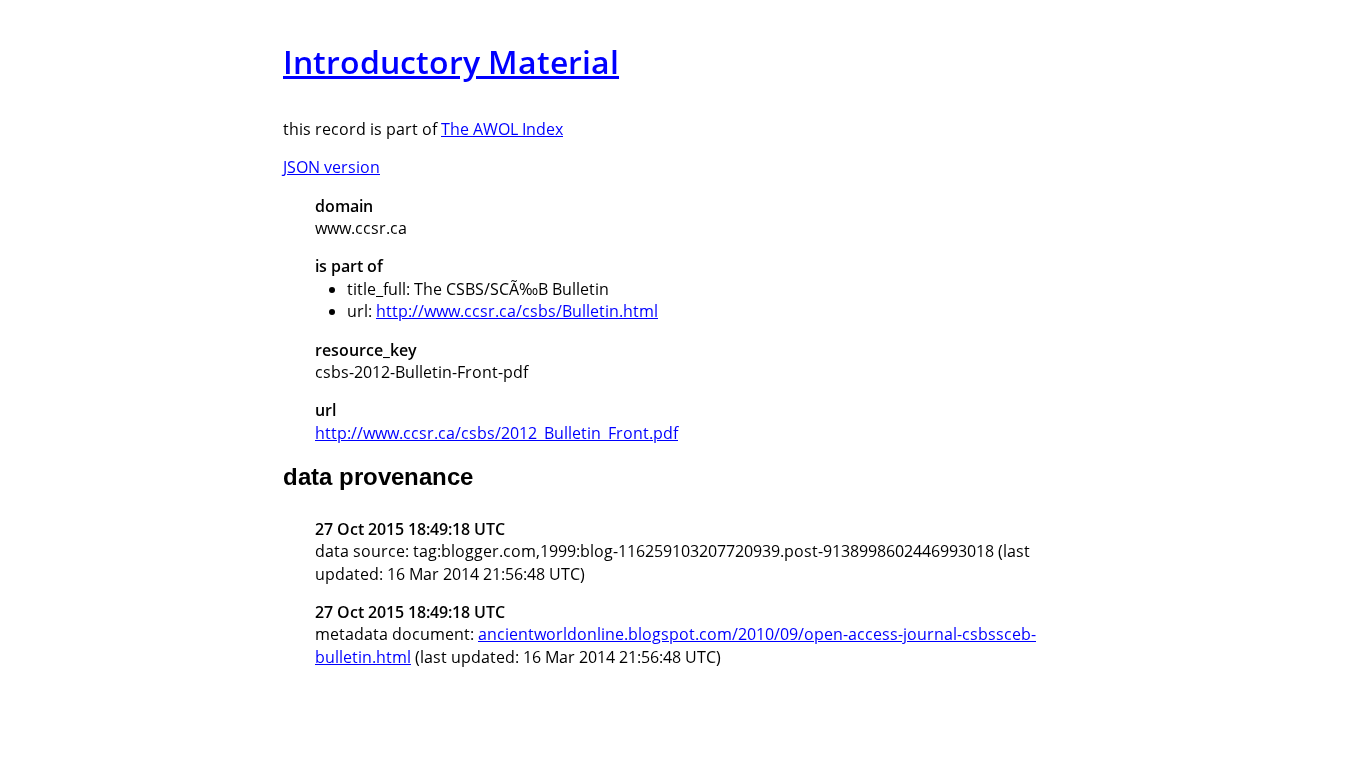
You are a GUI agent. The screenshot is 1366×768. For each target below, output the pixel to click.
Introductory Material (451, 61)
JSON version (331, 167)
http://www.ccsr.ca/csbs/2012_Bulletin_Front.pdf (496, 433)
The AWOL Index (502, 129)
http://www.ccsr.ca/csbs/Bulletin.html (517, 311)
